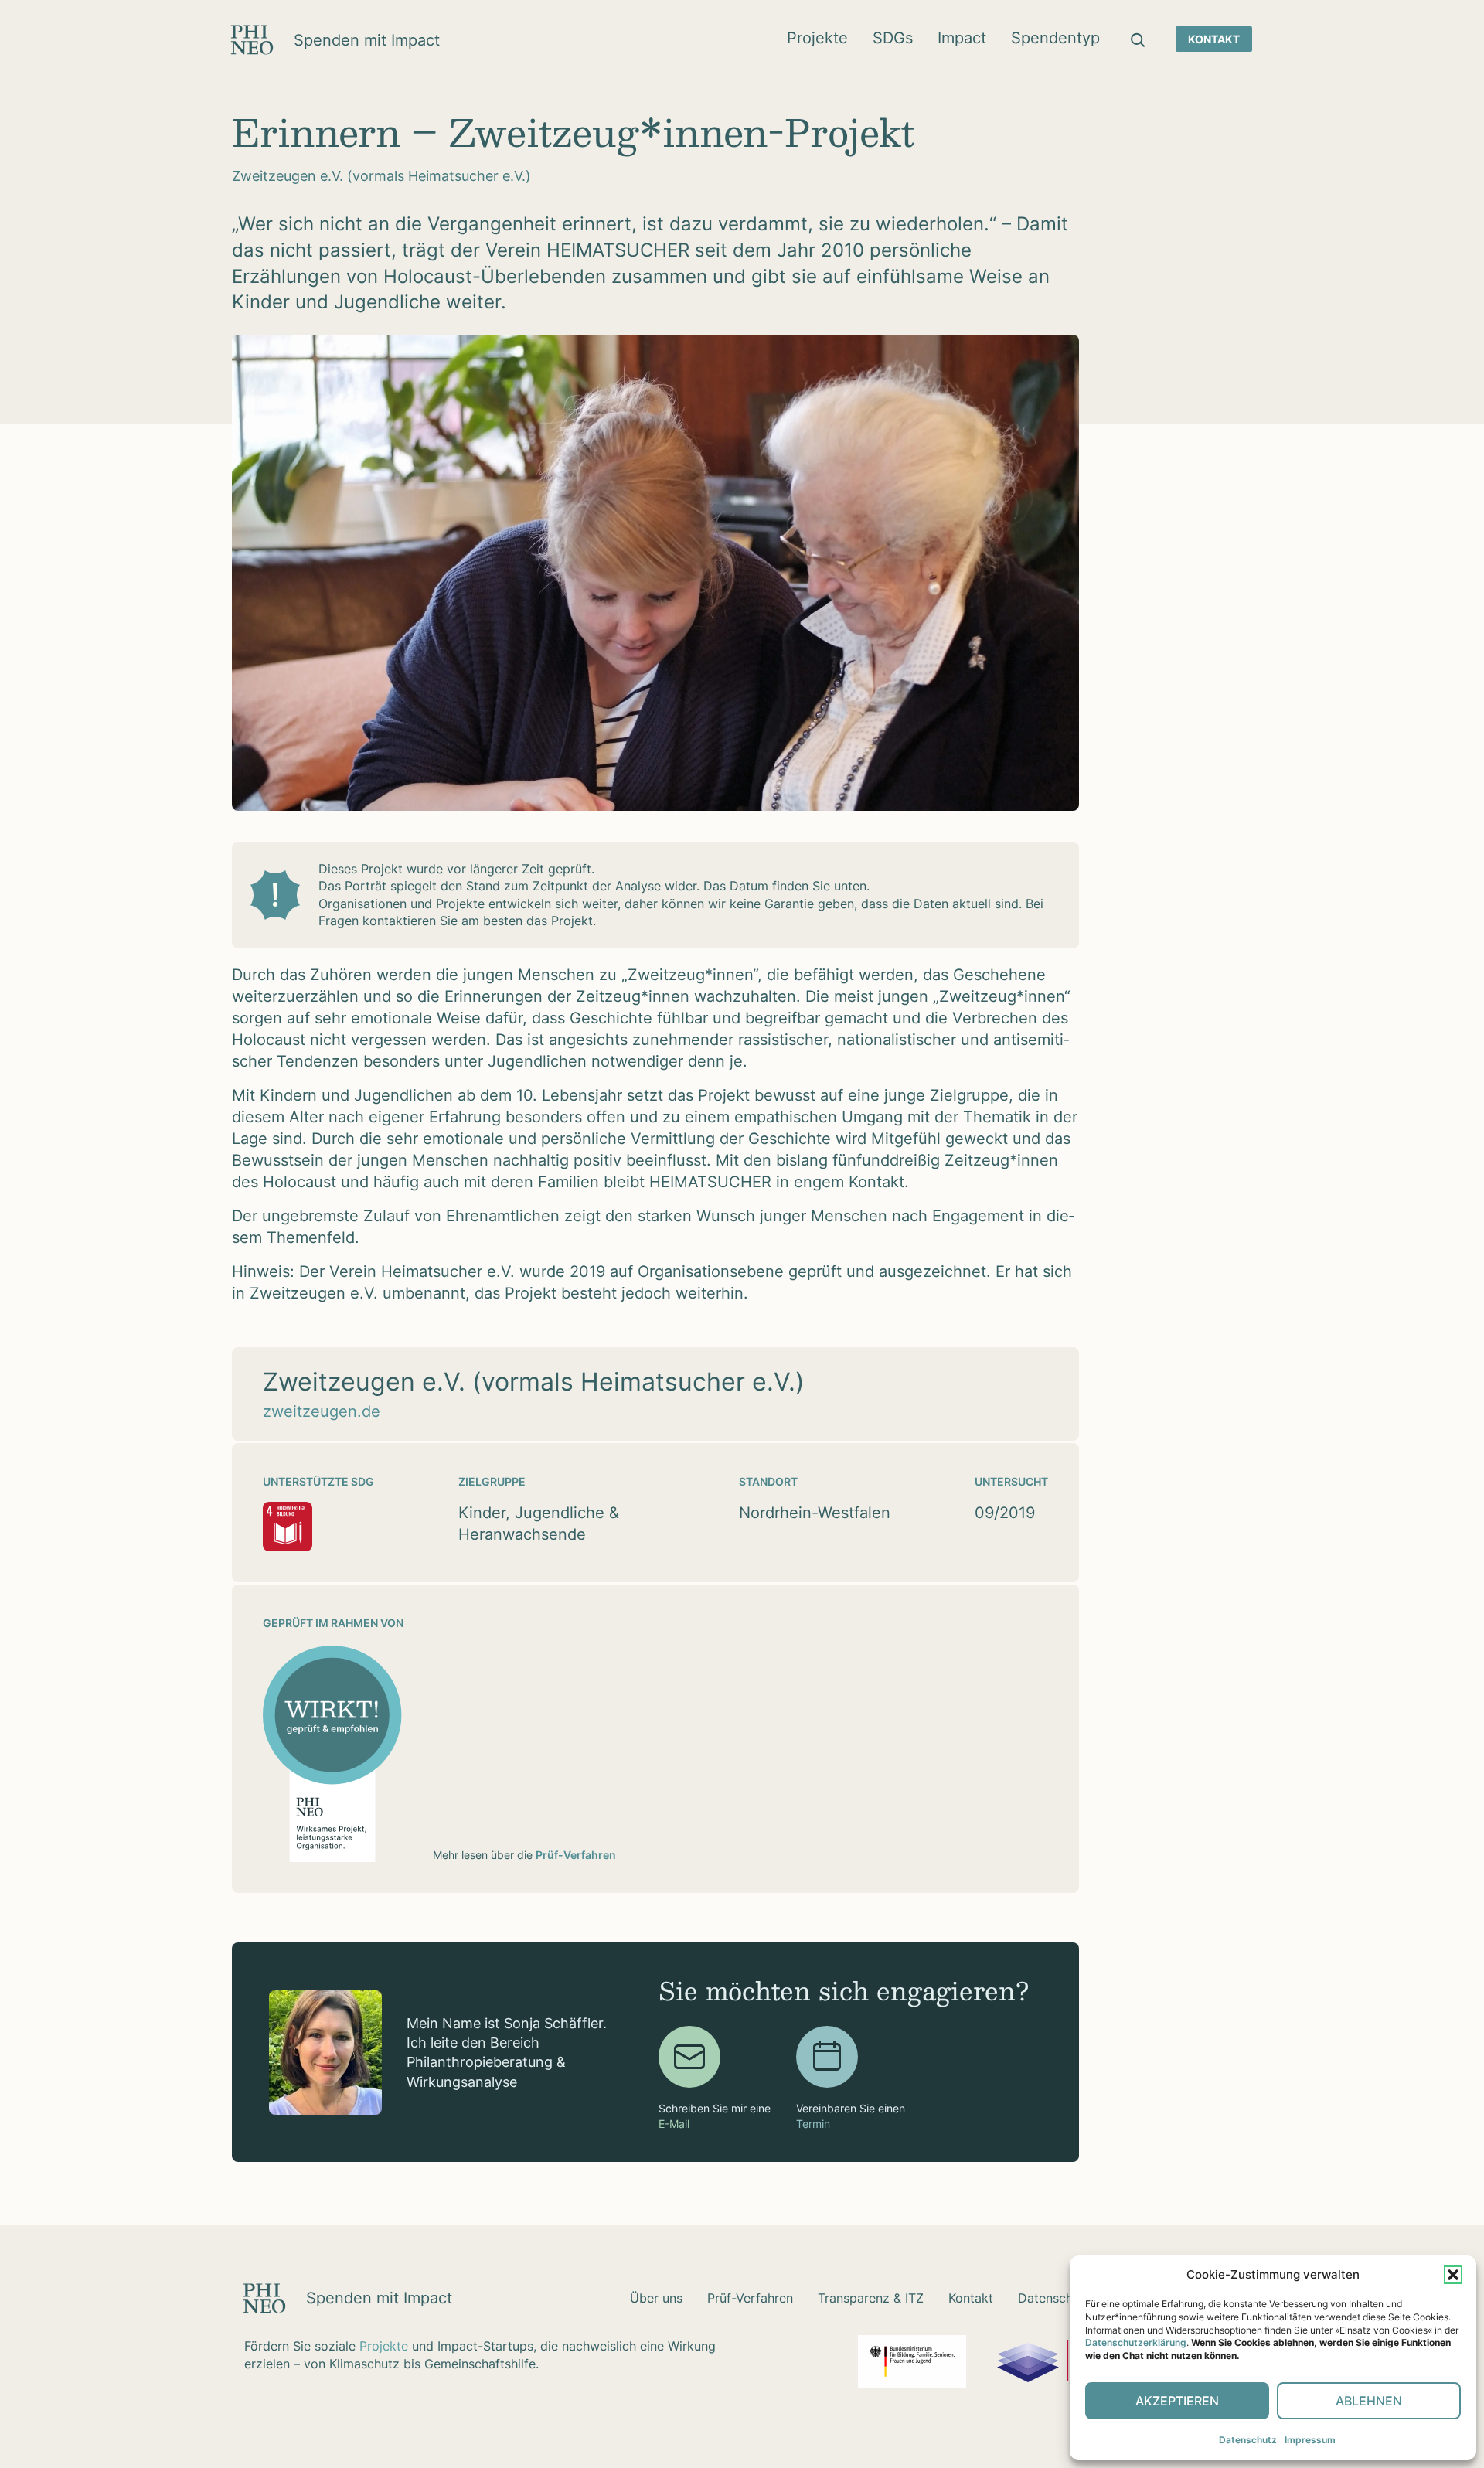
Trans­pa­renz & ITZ (871, 2298)
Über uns (656, 2298)
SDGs (893, 38)
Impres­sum (1310, 2440)
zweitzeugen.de (322, 1411)
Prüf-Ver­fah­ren (750, 2298)
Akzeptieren (1177, 2401)
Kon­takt (1214, 39)
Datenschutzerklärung (1136, 2342)
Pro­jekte (817, 38)
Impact (962, 38)
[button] (1453, 2275)
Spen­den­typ (1055, 38)
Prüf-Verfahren (576, 1855)
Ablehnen (1369, 2401)
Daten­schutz (1248, 2440)
